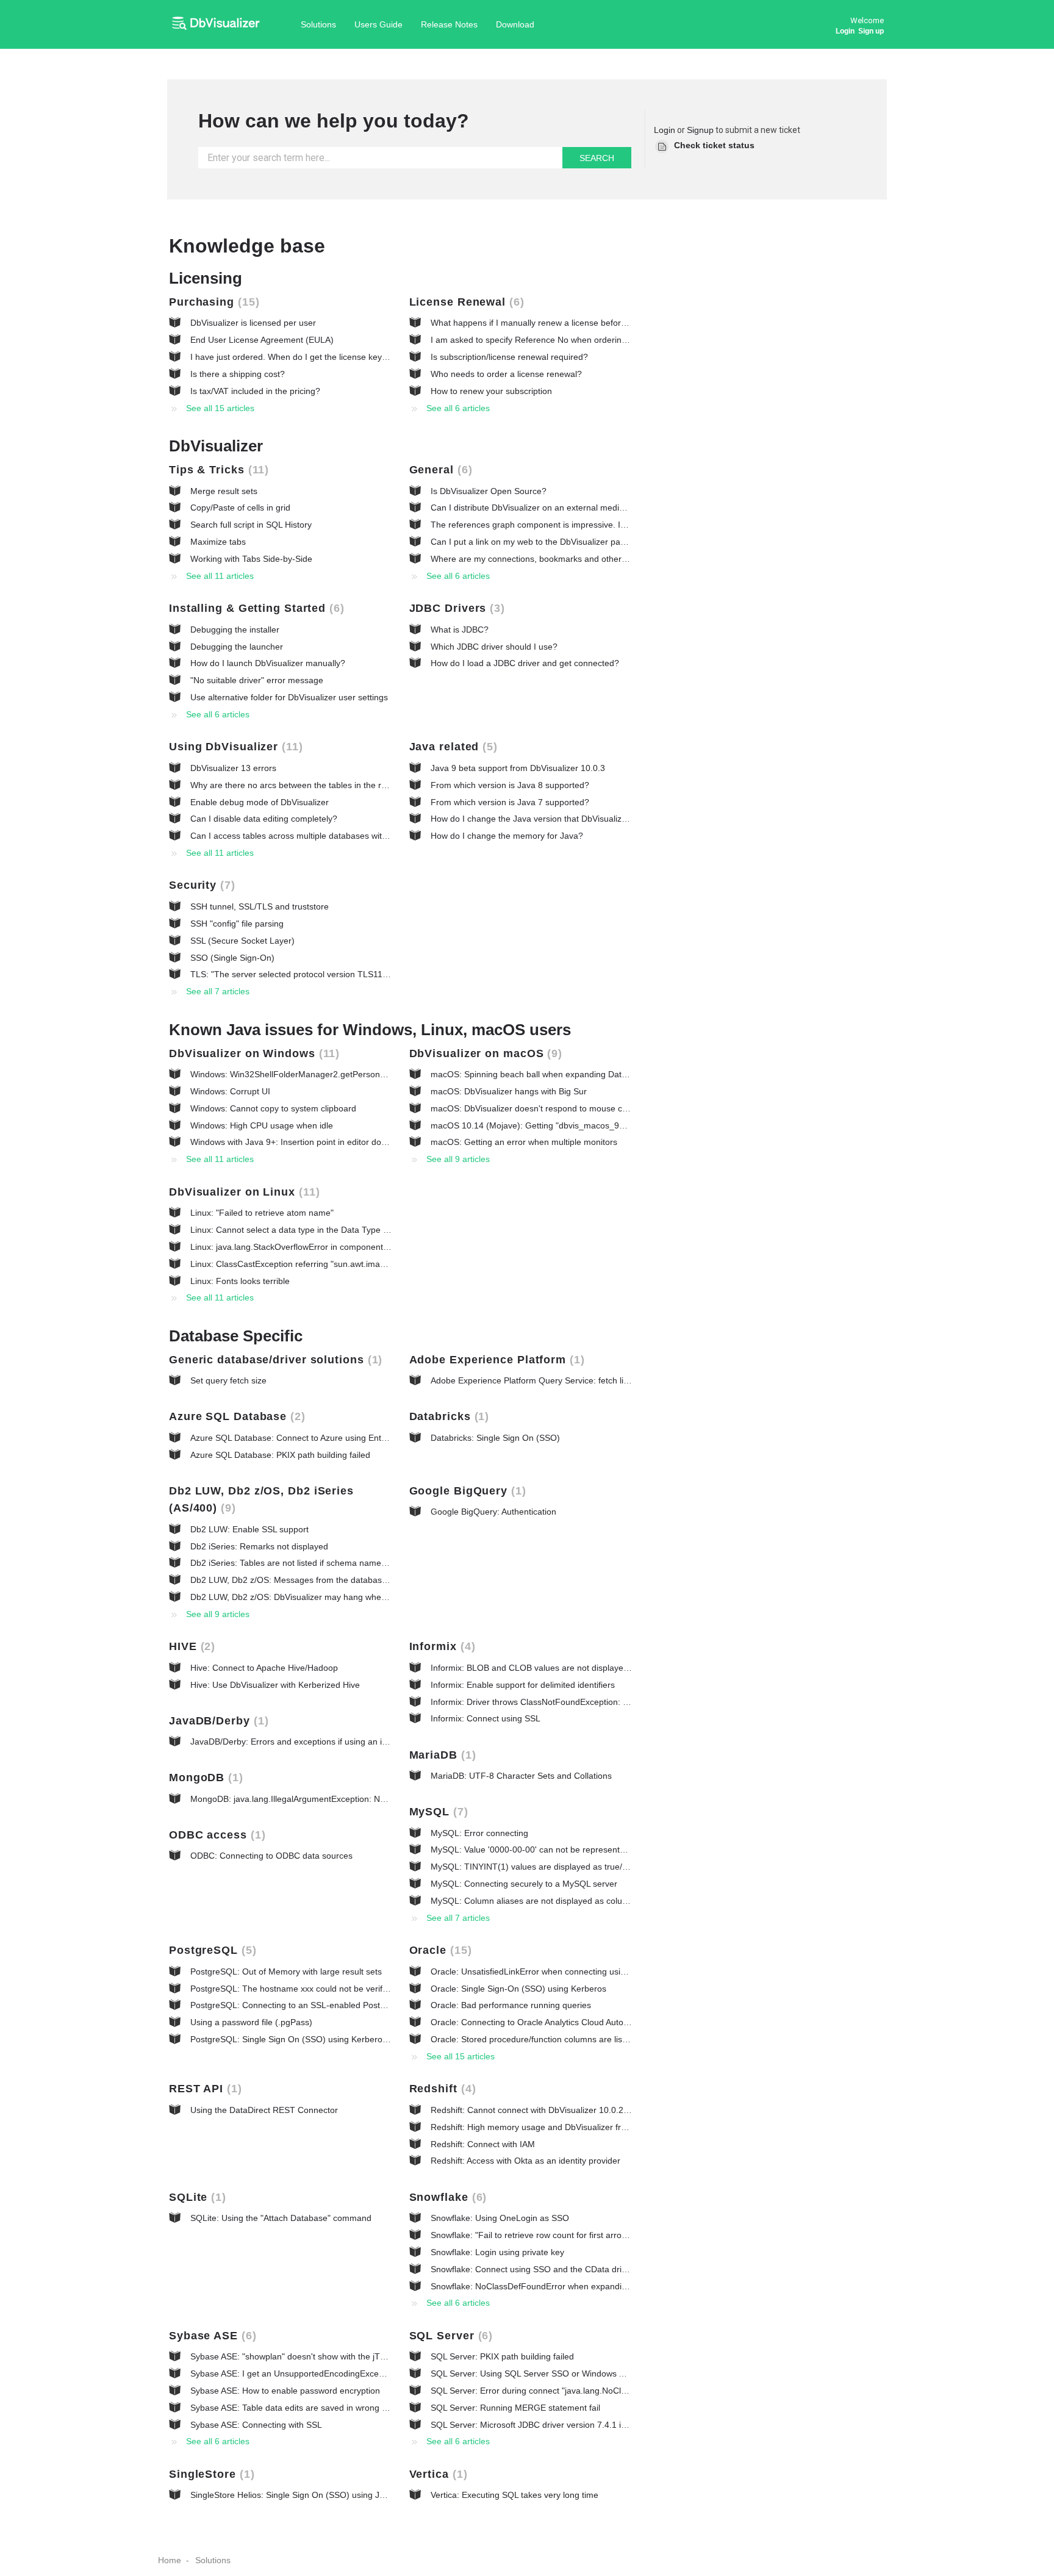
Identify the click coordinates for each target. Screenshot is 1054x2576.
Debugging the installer (235, 630)
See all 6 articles (458, 408)
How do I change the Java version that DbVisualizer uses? (543, 819)
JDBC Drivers (455, 608)
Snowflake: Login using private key (497, 2252)
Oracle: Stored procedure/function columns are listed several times (559, 2039)
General (439, 470)
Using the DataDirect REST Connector (264, 2110)
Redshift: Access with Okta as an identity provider (525, 2161)
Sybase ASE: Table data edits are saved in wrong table (296, 2408)
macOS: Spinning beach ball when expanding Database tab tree (554, 1074)
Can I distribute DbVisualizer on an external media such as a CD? (557, 508)
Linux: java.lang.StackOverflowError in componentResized (302, 1247)
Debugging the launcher (237, 647)
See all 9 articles (458, 1159)
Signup (700, 130)
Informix (440, 1646)
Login (665, 130)
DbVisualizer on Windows (252, 1053)
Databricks (447, 1416)
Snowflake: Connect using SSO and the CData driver (532, 2269)
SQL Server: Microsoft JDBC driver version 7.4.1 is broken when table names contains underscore (620, 2425)
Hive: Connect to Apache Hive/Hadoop (264, 1668)
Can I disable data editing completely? (264, 819)
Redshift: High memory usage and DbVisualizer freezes (537, 2127)
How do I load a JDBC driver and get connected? (525, 663)
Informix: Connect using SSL (486, 1718)
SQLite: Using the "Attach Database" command (281, 2218)
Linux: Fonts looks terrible (240, 1281)
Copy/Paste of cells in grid (240, 508)
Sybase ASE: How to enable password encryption (285, 2391)
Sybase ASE (211, 2336)
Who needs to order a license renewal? (506, 374)
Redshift (441, 2089)
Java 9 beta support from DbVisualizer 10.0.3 (518, 768)
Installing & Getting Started (255, 608)
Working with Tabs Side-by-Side (251, 559)
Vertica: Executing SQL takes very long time (514, 2495)
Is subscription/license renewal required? (509, 357)
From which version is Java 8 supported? (510, 785)
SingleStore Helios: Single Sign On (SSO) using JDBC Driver (307, 2495)
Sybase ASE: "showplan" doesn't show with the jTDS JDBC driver (315, 2356)
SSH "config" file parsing (237, 924)
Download (515, 24)
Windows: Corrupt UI (230, 1091)
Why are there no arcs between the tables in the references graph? (320, 785)
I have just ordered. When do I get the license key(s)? (294, 357)
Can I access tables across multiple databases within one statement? (323, 836)
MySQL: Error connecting (479, 1833)
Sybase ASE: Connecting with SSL (256, 2425)
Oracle (439, 1950)
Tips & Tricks (217, 470)
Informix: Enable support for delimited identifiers (523, 1685)
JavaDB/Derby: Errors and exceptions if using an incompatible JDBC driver (334, 1742)
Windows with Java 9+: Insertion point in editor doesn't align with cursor (328, 1142)
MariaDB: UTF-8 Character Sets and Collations (521, 1776)
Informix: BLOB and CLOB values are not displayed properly (547, 1668)
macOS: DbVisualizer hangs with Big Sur (509, 1091)
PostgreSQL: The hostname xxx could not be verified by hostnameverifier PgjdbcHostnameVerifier (379, 1989)
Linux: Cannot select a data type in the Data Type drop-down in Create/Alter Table (348, 1230)
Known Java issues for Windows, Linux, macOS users (370, 1030)
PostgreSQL (211, 1950)
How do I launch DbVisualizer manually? (268, 663)
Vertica (436, 2474)
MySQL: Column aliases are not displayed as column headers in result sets (575, 1901)
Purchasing (212, 302)
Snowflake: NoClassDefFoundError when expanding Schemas (550, 2286)
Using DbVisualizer (234, 747)
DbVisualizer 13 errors (233, 768)
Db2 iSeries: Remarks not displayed (259, 1546)
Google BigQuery (466, 1491)
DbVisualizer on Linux (242, 1192)
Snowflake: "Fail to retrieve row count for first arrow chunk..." (547, 2235)
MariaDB (441, 1755)
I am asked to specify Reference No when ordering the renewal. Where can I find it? (592, 340)
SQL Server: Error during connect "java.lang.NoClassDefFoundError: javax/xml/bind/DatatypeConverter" (631, 2391)
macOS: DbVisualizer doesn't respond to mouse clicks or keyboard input (570, 1108)
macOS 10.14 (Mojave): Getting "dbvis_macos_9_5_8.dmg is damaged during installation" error (615, 1125)
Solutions (318, 24)
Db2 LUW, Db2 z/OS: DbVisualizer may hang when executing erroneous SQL (339, 1597)
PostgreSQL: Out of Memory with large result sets (286, 1971)
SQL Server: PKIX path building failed (502, 2356)
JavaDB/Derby (217, 1721)
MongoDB (204, 1778)
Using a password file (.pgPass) (251, 2022)
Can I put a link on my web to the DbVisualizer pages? (535, 542)
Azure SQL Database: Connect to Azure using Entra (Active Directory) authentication (353, 1438)
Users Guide (378, 24)
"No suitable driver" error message (257, 680)
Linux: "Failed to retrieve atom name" (262, 1213)
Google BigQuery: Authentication (493, 1512)
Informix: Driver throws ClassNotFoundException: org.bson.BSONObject (569, 1702)
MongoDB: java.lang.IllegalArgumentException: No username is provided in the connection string (377, 1799)
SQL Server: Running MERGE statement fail (515, 2408)
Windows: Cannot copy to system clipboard (273, 1108)
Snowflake (446, 2197)
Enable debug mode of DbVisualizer (260, 802)
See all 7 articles (218, 991)
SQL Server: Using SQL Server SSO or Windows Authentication (552, 2373)
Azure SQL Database (235, 1416)
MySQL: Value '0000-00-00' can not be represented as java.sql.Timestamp (574, 1849)
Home (170, 2560)
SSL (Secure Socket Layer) (242, 941)
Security (200, 885)
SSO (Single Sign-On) (232, 958)
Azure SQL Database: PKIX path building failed (280, 1455)
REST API (203, 2089)
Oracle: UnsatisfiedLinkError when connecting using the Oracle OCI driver (573, 1971)
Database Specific (236, 1336)
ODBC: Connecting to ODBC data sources (271, 1856)
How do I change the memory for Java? (507, 836)
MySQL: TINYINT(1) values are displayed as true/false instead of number (572, 1867)
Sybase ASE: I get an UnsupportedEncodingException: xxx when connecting (337, 2373)
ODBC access (215, 1835)
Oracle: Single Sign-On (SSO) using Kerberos (518, 1989)
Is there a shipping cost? (238, 374)
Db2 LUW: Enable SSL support (249, 1529)
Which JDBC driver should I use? (494, 647)
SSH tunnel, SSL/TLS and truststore (260, 906)
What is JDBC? (460, 630)
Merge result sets (224, 491)
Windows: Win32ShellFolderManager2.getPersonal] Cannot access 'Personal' (340, 1074)
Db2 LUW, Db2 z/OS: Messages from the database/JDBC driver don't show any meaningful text (374, 1580)
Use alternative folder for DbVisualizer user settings (289, 697)
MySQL (437, 1812)
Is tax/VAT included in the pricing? (255, 391)
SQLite (195, 2197)
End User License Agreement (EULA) (262, 340)
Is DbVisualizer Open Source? (489, 491)
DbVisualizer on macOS (484, 1053)
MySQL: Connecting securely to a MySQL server (524, 1884)
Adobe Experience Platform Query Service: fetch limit (533, 1380)
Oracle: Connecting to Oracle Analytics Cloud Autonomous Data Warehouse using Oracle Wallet (615, 2022)
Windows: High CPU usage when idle (262, 1125)
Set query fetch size (228, 1380)
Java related (452, 747)
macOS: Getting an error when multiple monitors (524, 1142)
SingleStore (210, 2474)
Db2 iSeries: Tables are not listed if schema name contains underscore (326, 1563)
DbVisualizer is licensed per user (253, 323)
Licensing (206, 278)
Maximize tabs (218, 542)
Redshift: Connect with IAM (483, 2144)
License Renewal (465, 302)
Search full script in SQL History (251, 525)
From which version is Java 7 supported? (510, 802)
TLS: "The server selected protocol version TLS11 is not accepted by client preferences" (360, 974)
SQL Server (449, 2336)
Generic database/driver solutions (274, 1360)
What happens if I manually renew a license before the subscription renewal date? (589, 323)
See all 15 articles (220, 408)
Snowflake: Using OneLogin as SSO (500, 2218)
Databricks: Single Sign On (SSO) (495, 1438)
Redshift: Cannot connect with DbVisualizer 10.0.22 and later (548, 2110)
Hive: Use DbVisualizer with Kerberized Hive (275, 1685)
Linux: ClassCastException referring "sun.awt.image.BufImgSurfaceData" (331, 1264)
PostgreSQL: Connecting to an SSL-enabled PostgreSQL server (313, 2005)
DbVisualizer (216, 446)
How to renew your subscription (491, 391)
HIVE (190, 1646)
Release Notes (449, 24)
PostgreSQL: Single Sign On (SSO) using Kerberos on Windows (313, 2039)
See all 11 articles (220, 576)
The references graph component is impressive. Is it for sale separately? (570, 525)
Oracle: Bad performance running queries (511, 2005)
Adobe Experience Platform (495, 1360)
